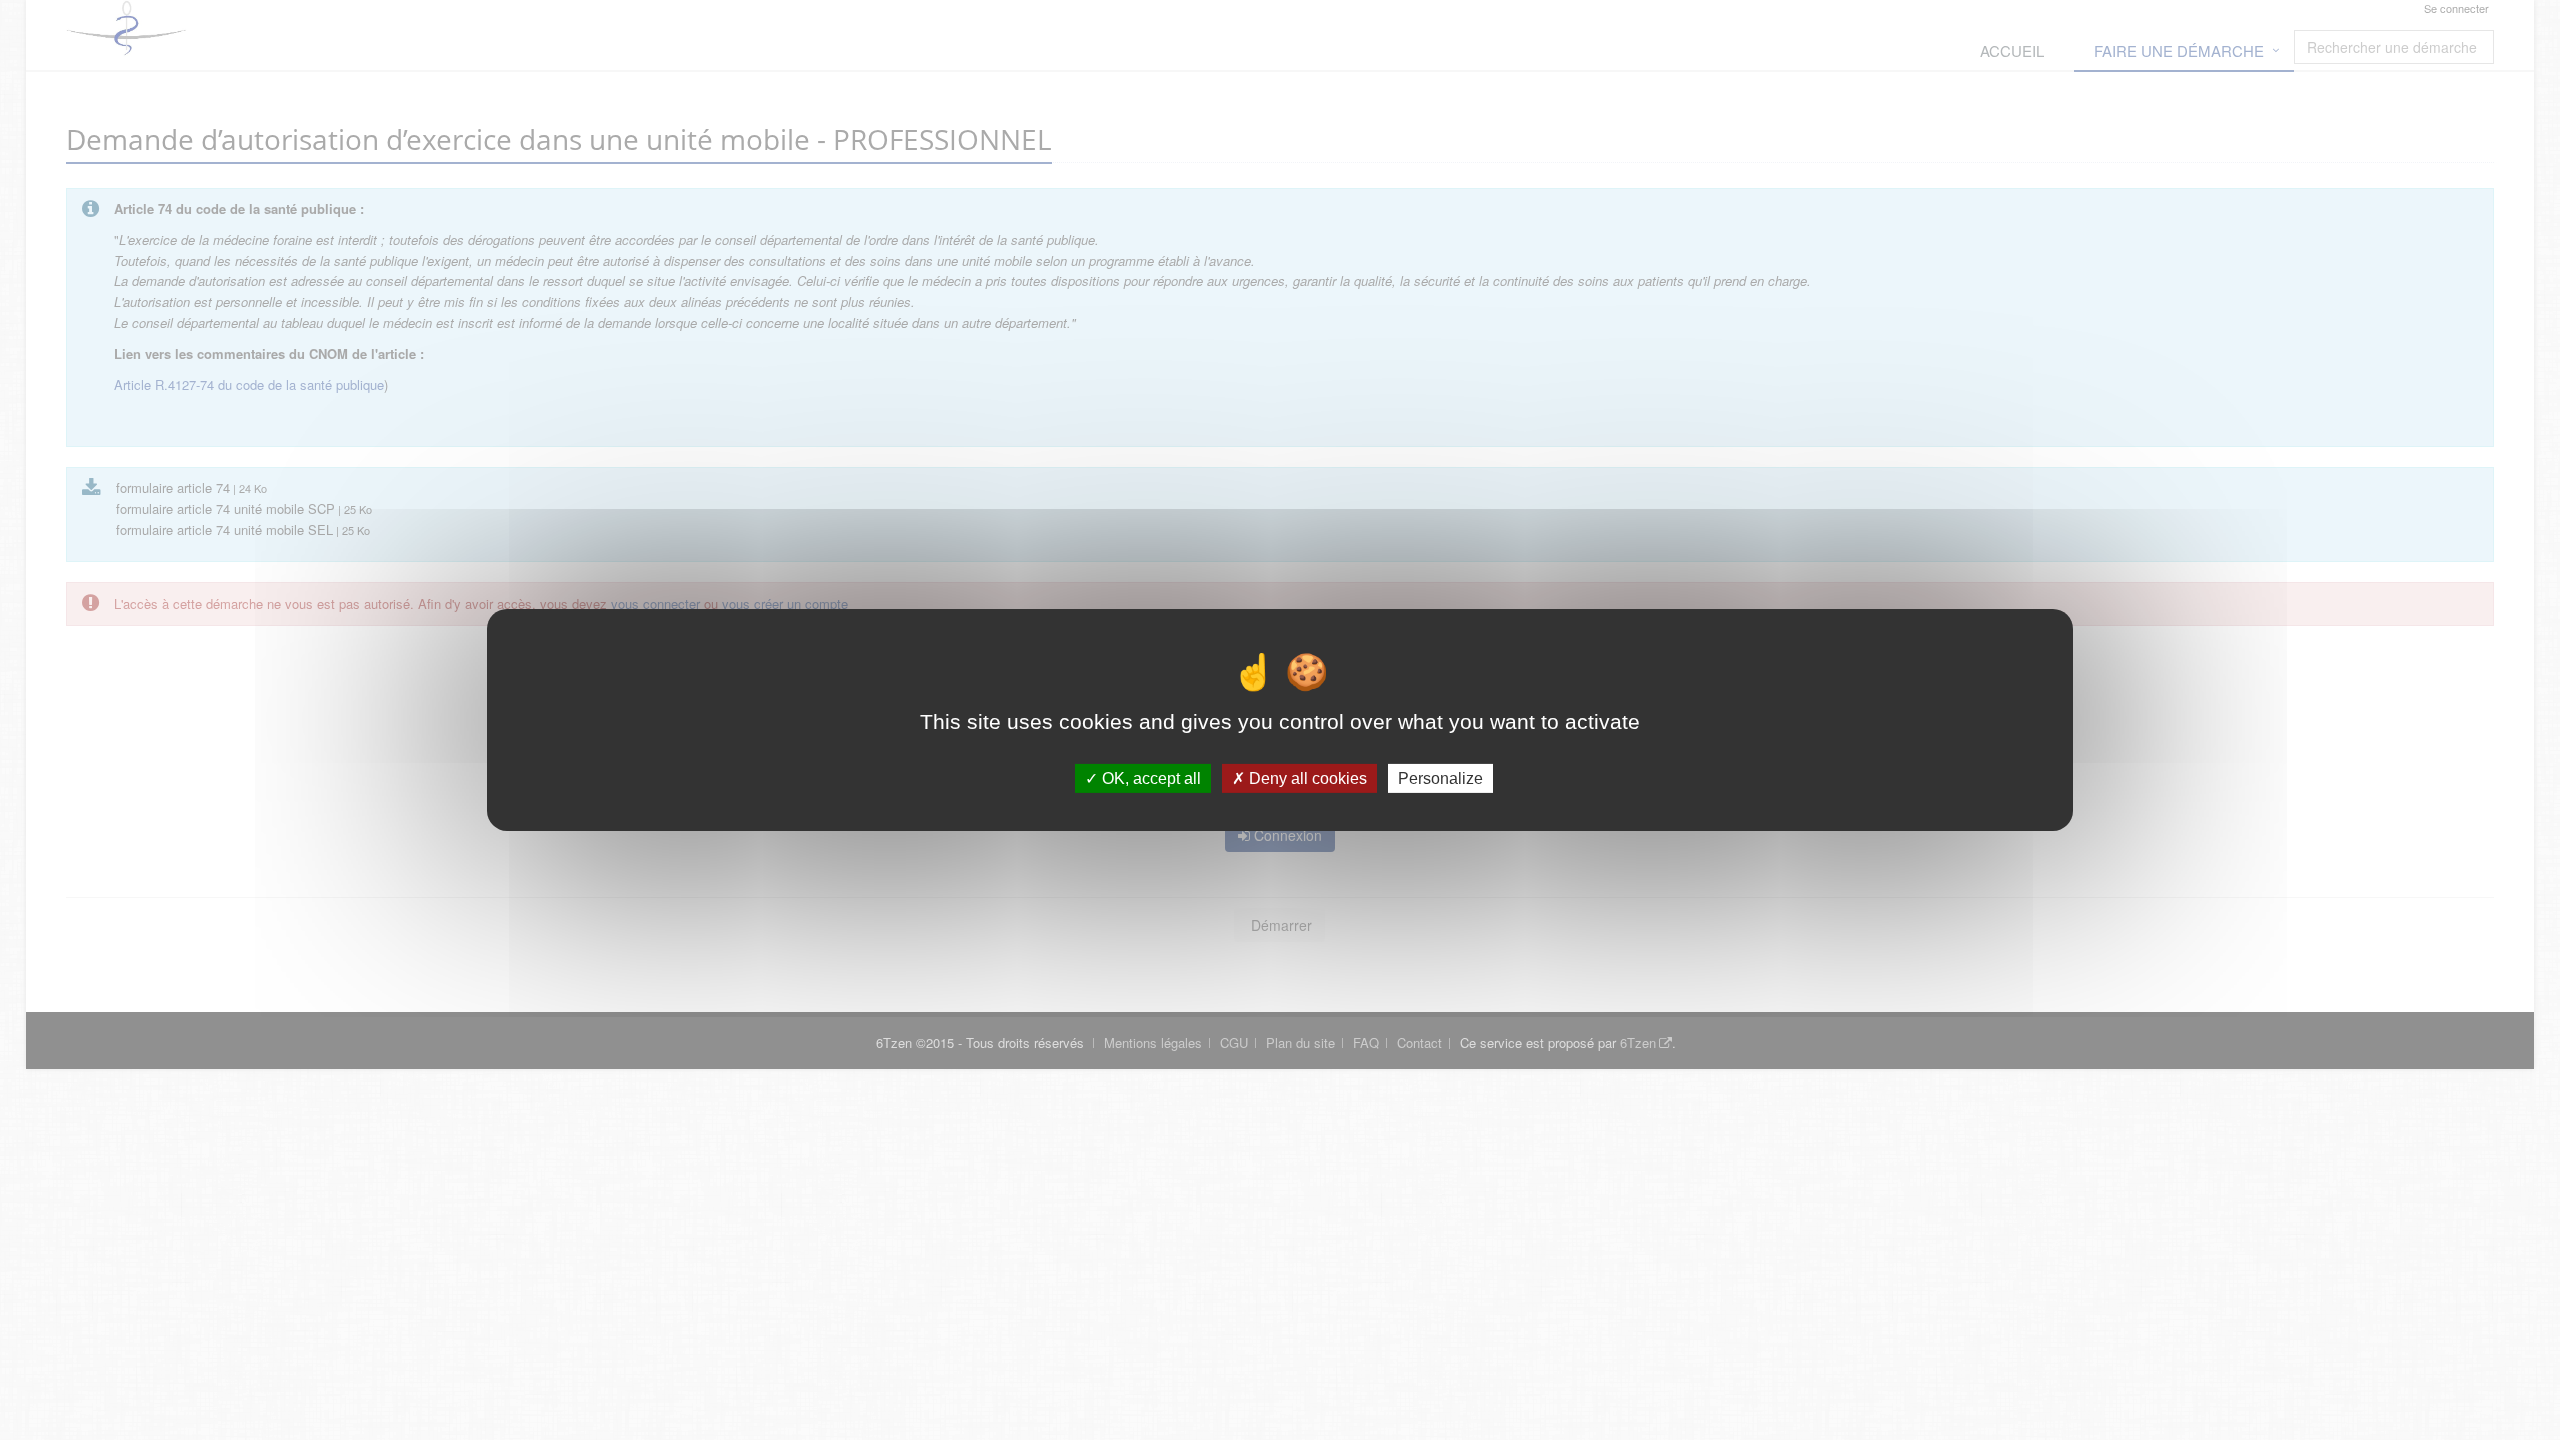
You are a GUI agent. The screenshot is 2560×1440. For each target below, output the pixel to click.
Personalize (1440, 778)
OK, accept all (1149, 778)
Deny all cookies (1306, 778)
